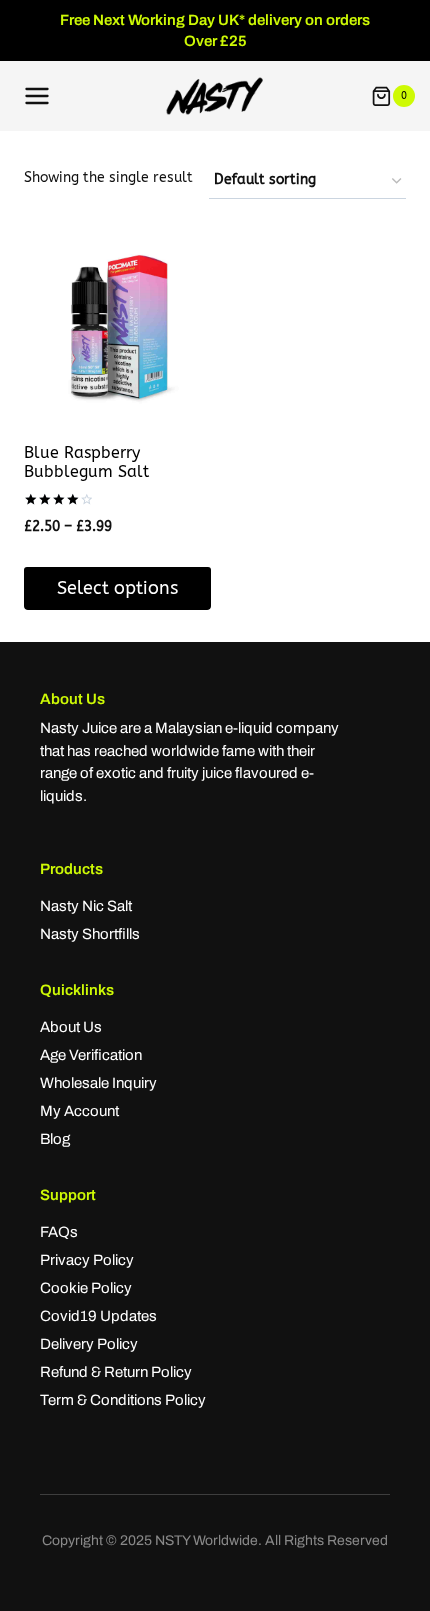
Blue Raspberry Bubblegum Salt (86, 462)
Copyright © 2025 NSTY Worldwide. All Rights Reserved (215, 1540)
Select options (117, 588)
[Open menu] (37, 96)
